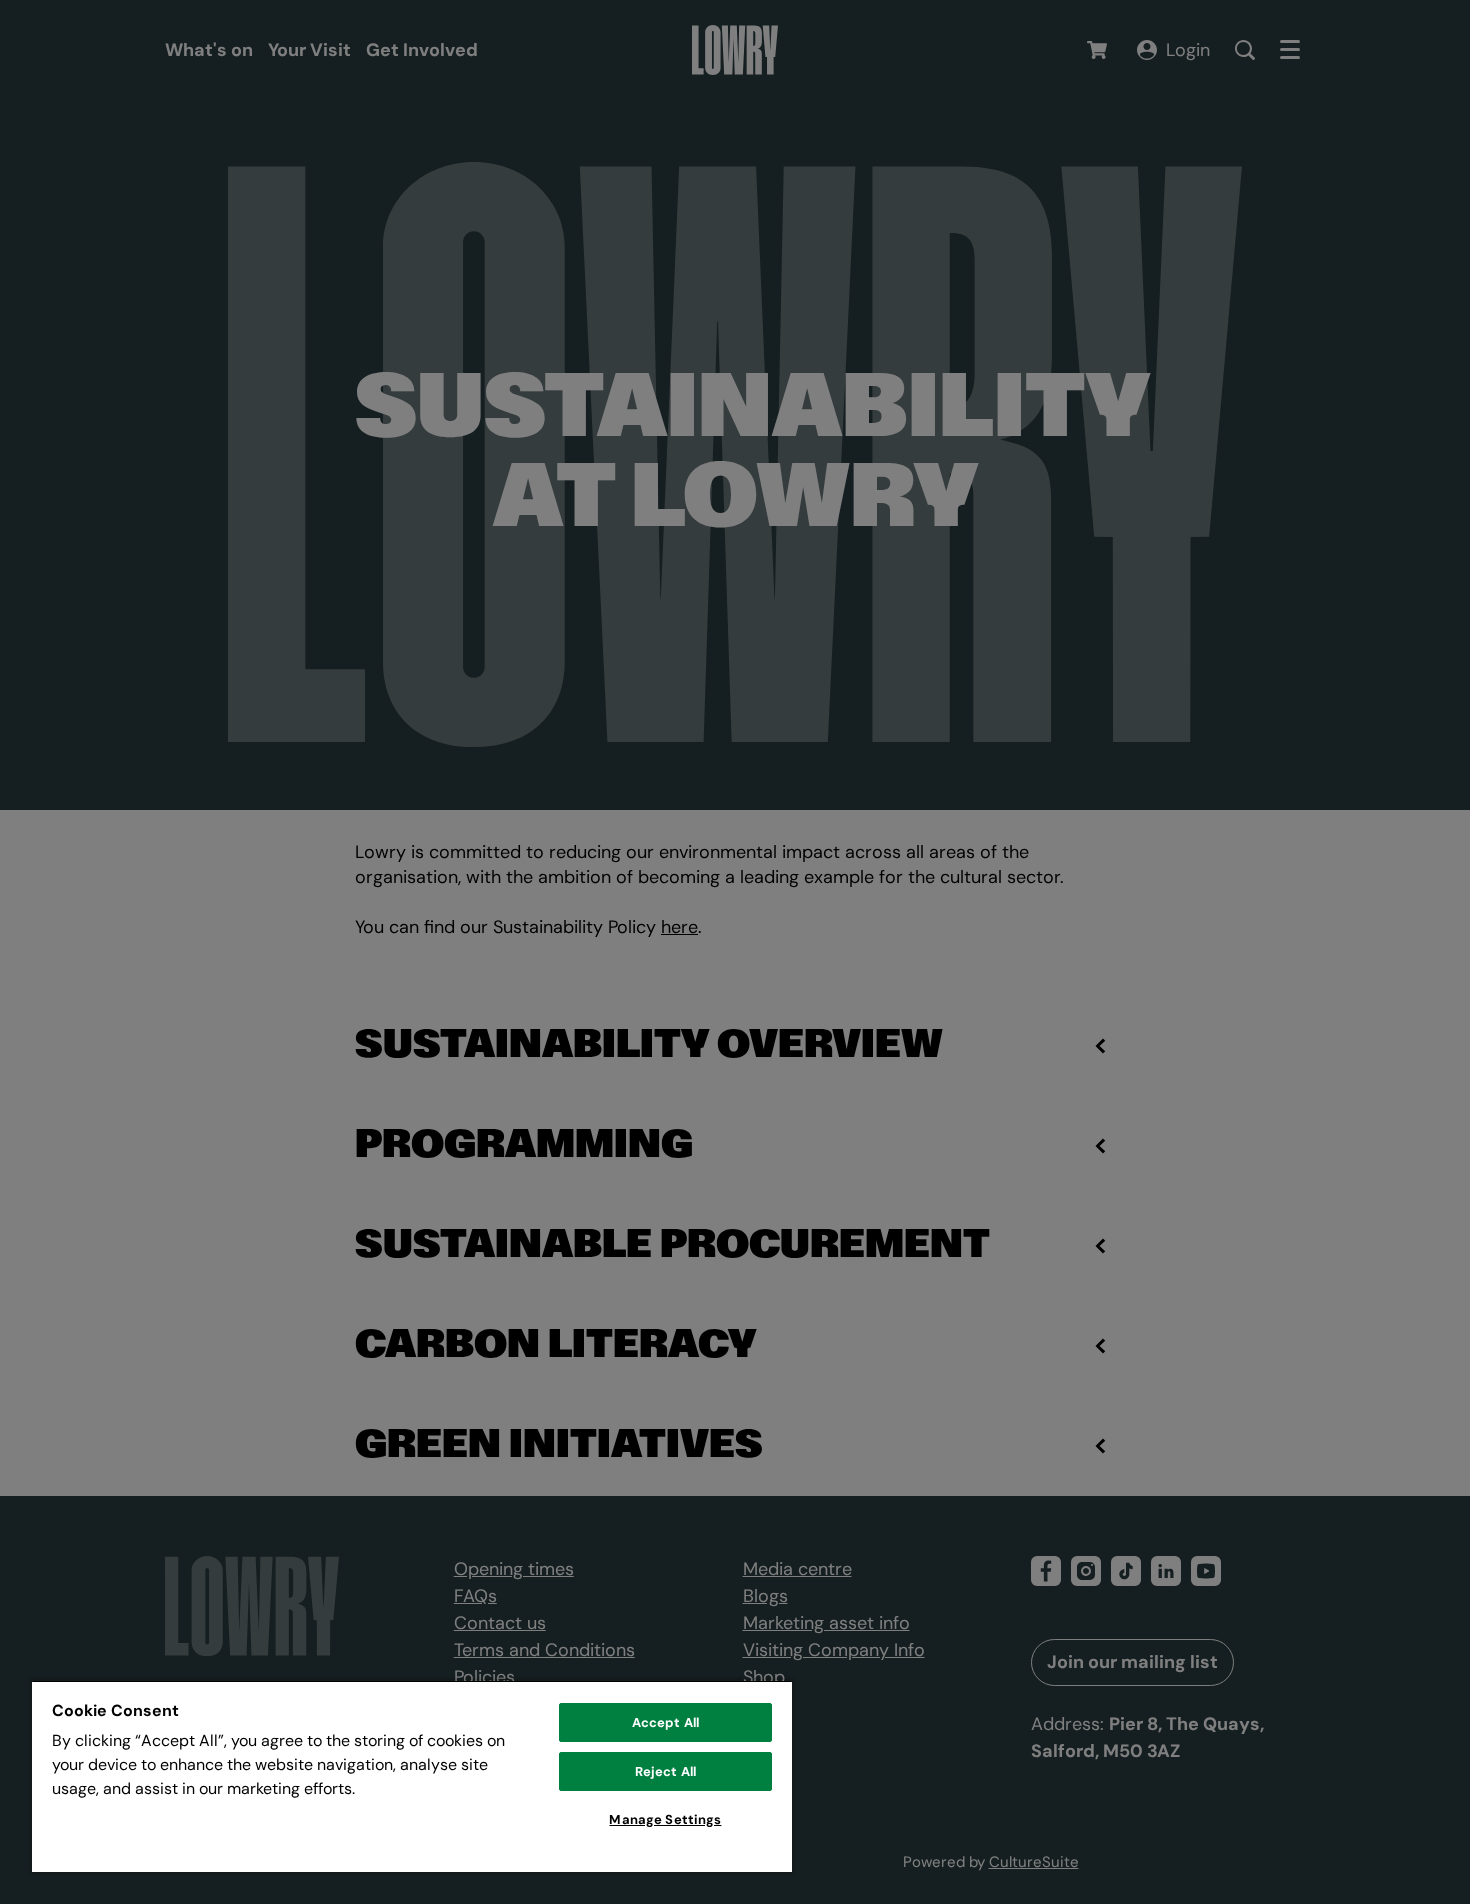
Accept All (665, 1722)
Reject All (665, 1771)
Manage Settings (665, 1819)
